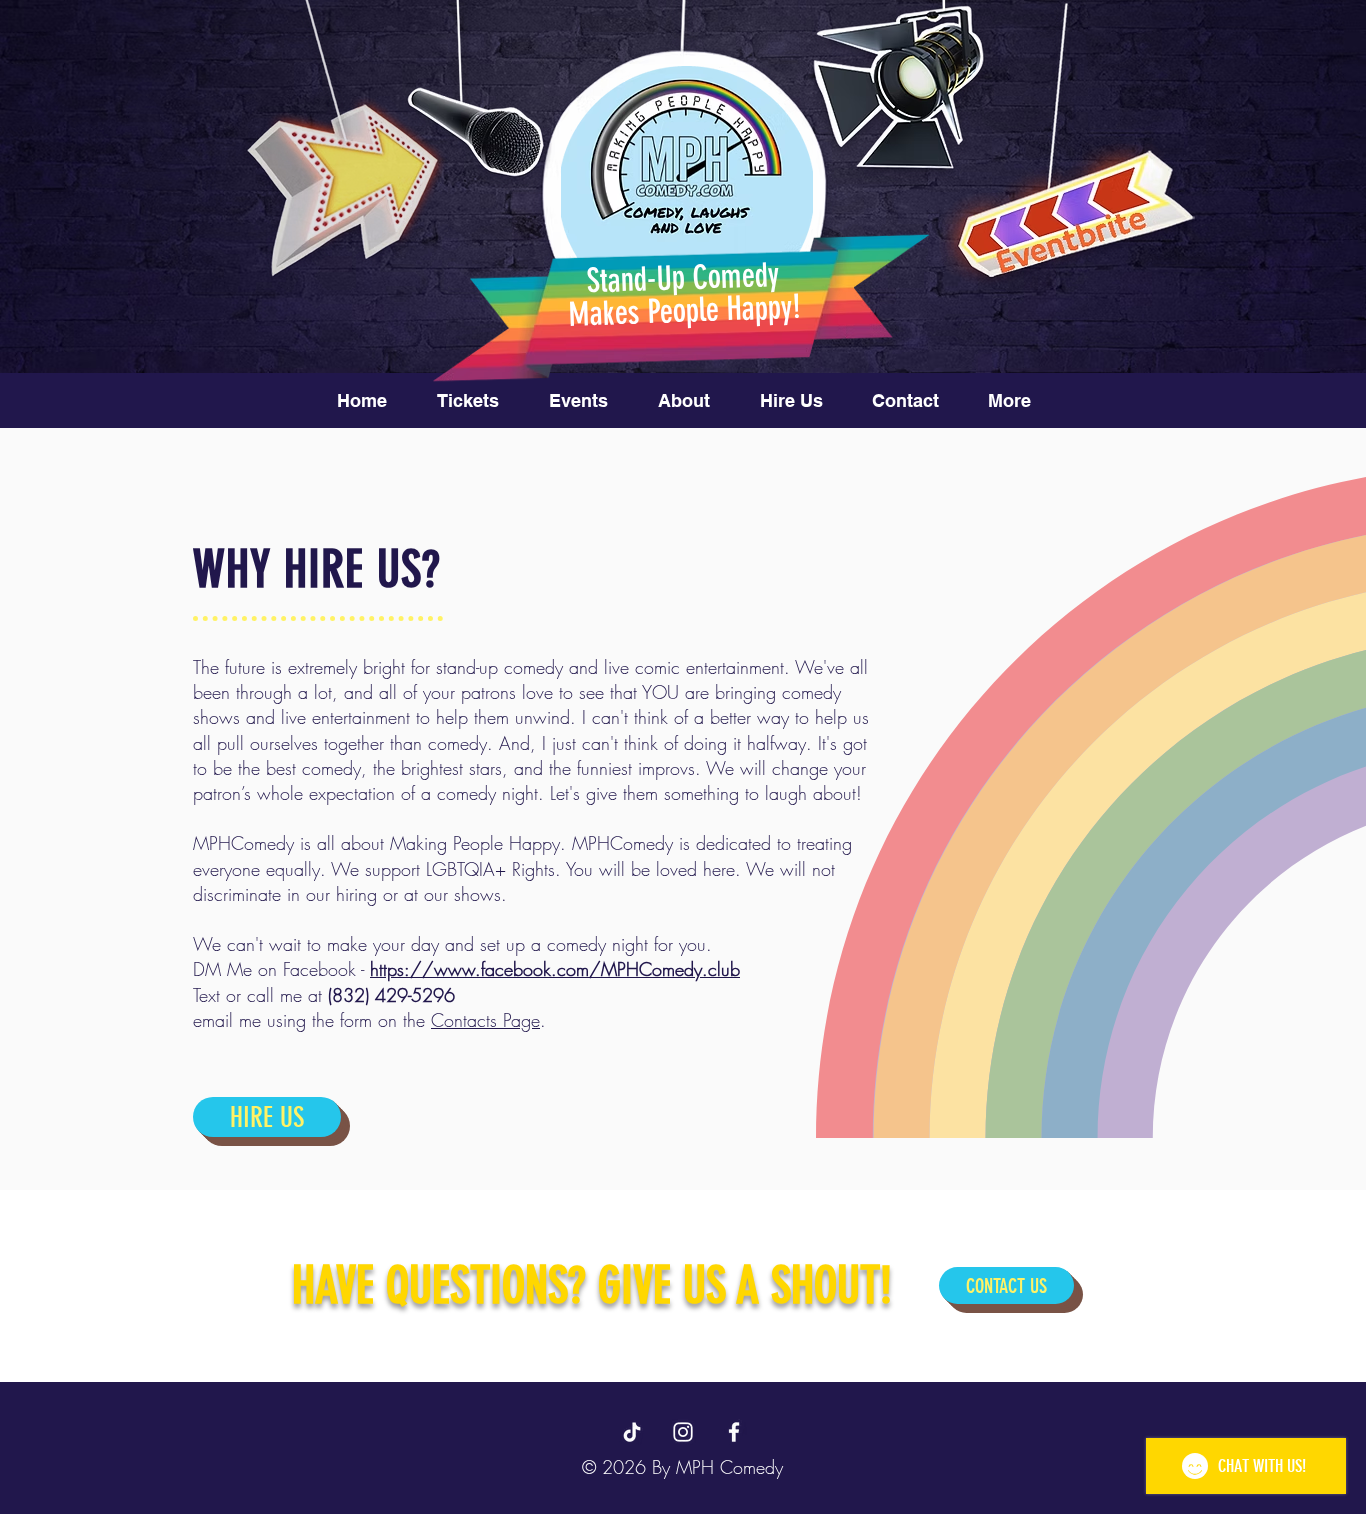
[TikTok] (632, 1432)
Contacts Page (485, 1020)
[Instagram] (683, 1432)
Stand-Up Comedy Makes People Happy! (684, 294)
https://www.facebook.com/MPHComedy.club (555, 969)
